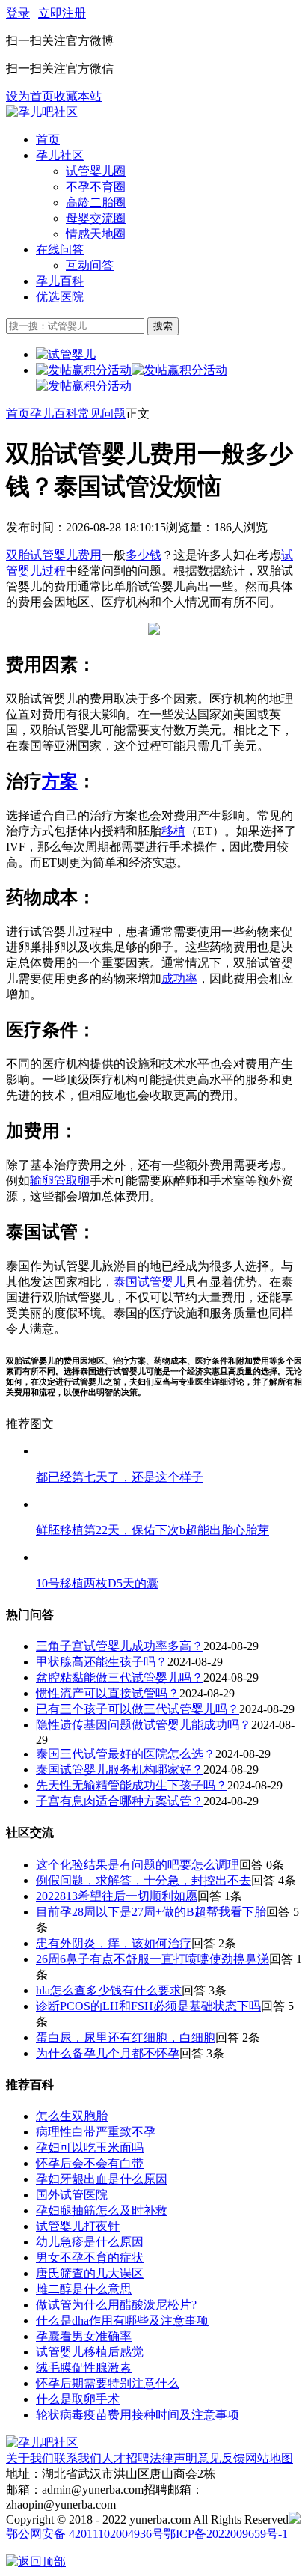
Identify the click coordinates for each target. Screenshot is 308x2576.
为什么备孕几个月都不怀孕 (108, 2053)
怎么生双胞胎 (72, 2116)
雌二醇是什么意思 (84, 2289)
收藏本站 (78, 96)
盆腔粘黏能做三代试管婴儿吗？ (120, 1678)
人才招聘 (126, 2458)
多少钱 (144, 555)
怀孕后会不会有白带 (90, 2163)
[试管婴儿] (42, 112)
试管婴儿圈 (96, 171)
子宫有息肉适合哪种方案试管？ (120, 1801)
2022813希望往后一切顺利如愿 (117, 1896)
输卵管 (48, 1181)
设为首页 (30, 96)
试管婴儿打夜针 (78, 2226)
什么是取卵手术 (78, 2399)
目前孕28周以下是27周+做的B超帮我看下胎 (151, 1912)
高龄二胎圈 (96, 202)
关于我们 (30, 2458)
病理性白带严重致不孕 (96, 2132)
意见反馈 (221, 2458)
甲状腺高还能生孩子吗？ (102, 1662)
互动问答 (90, 265)
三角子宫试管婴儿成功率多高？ (120, 1646)
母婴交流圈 (96, 218)
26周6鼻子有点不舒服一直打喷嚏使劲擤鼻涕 (153, 1959)
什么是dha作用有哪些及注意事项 (122, 2320)
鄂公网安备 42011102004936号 (85, 2534)
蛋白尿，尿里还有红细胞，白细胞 (126, 2038)
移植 (173, 831)
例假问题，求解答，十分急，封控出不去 (144, 1880)
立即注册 (62, 13)
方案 (60, 781)
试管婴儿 (54, 555)
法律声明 (173, 2458)
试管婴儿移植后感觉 (90, 2352)
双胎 (18, 555)
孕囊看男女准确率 (84, 2336)
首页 (48, 140)
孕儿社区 (60, 155)
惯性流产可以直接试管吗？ (108, 1693)
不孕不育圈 (96, 187)
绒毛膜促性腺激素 (84, 2368)
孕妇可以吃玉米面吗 (90, 2148)
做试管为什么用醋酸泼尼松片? (116, 2305)
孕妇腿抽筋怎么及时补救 (102, 2210)
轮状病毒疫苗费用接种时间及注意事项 (138, 2415)
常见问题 (102, 413)
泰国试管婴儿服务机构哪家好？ (120, 1770)
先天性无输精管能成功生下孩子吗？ (132, 1785)
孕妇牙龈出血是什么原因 (102, 2179)
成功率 (179, 979)
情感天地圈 (96, 234)
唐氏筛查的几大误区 (90, 2273)
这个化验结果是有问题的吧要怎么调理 (138, 1865)
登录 (18, 13)
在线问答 (60, 250)
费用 (90, 555)
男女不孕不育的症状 (90, 2258)
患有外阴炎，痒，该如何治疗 (114, 1943)
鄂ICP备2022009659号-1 (226, 2534)
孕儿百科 (60, 281)
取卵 (78, 1181)
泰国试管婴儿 (150, 1282)
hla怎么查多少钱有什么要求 (109, 1990)
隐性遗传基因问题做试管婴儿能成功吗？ (144, 1725)
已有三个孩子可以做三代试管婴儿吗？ (138, 1709)
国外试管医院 (72, 2195)
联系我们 (78, 2458)
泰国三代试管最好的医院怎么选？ (126, 1754)
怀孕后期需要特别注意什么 (108, 2383)
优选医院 (60, 297)
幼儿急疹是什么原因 (90, 2242)
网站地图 (269, 2458)
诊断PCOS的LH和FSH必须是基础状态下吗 (148, 2006)
